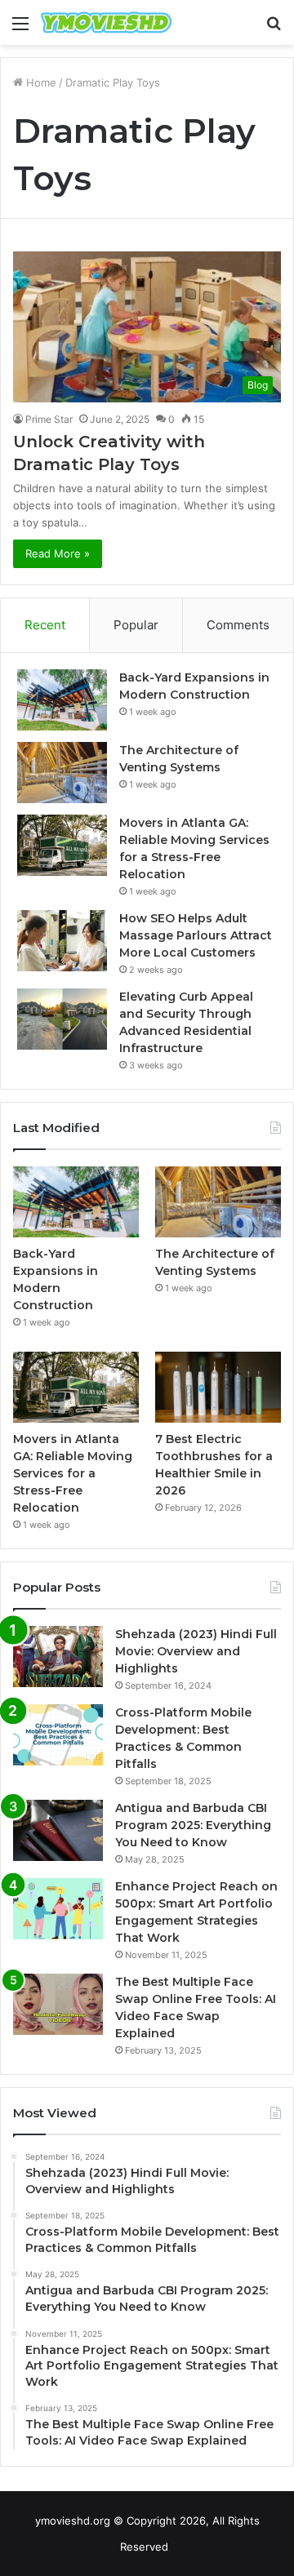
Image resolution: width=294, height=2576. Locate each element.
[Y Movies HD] (106, 22)
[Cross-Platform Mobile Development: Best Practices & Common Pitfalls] (58, 1735)
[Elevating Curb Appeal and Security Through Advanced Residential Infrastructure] (62, 1019)
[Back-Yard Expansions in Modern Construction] (62, 700)
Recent (45, 625)
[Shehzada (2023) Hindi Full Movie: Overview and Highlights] (58, 1657)
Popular (136, 625)
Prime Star (49, 419)
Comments (238, 625)
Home (40, 82)
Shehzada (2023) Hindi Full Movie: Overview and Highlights (196, 1651)
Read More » (58, 553)
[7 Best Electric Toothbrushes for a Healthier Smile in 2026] (218, 1387)
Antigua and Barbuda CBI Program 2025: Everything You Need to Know (193, 1825)
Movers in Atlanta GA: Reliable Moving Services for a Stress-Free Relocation (73, 1473)
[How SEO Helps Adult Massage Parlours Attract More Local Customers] (62, 941)
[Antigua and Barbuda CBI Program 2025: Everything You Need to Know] (58, 1830)
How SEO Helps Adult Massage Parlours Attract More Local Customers (196, 935)
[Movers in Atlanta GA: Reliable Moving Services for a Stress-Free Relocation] (62, 845)
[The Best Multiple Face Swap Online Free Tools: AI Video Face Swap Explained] (58, 2004)
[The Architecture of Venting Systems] (62, 773)
